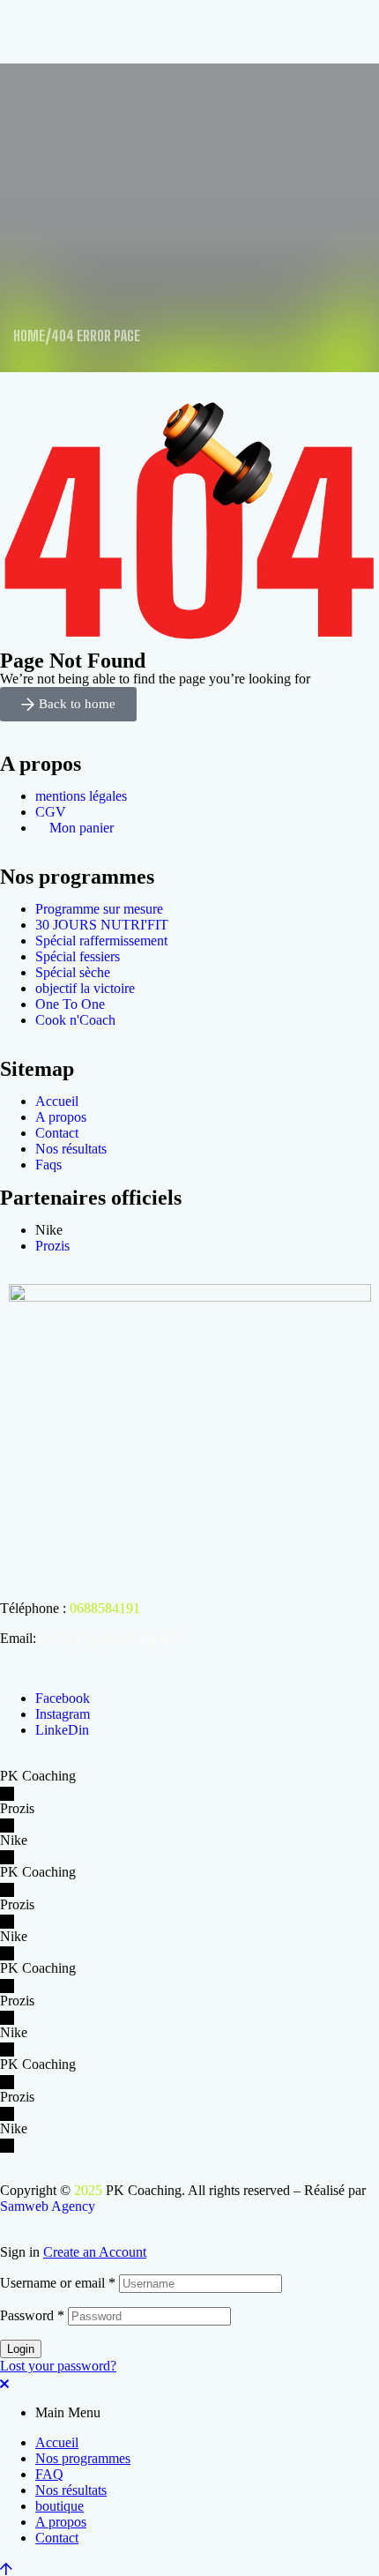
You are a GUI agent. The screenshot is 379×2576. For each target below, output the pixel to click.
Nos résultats (71, 2490)
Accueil (57, 2442)
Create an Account (95, 2252)
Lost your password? (58, 2366)
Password (32, 2315)
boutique (59, 2506)
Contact (57, 2538)
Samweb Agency (48, 2206)
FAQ (49, 2474)
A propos (61, 2522)
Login (21, 2349)
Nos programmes (83, 2458)
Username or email (58, 2283)
